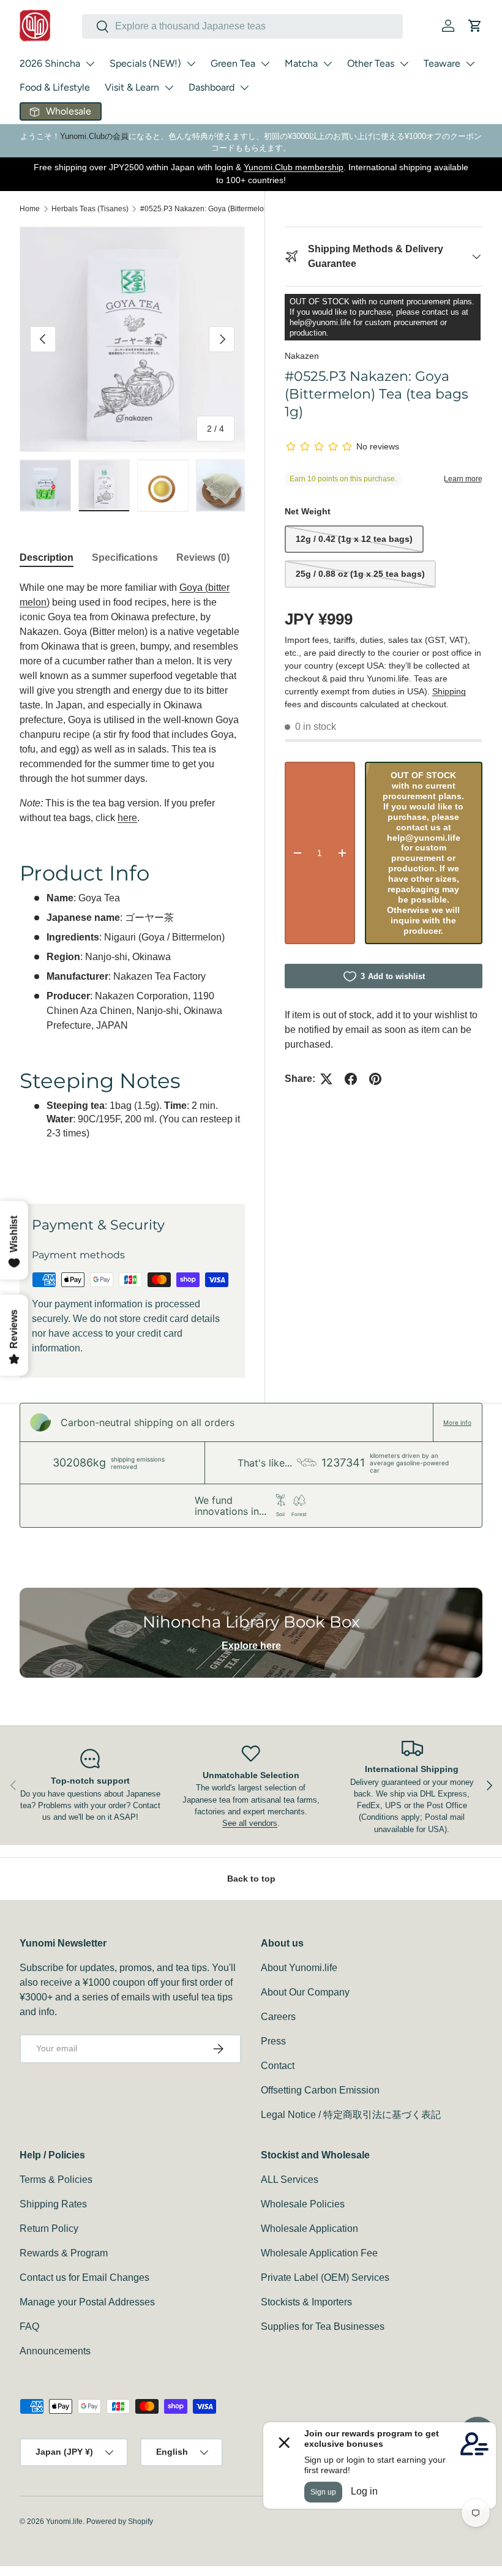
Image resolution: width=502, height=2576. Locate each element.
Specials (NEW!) (145, 63)
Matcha (301, 63)
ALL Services (290, 2180)
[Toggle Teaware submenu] (470, 64)
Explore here (251, 1646)
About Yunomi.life (299, 1968)
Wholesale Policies (303, 2204)
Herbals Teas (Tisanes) (90, 209)
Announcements (55, 2351)
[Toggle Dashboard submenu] (244, 88)
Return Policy (49, 2229)
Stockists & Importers (306, 2302)
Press (273, 2041)
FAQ (29, 2326)
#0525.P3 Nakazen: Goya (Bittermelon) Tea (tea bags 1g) (214, 209)
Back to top (251, 1879)
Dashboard (212, 87)
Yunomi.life (64, 2522)
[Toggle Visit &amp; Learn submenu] (169, 88)
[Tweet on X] (326, 1079)
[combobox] (242, 26)
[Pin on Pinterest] (375, 1079)
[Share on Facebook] (351, 1079)
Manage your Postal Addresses (87, 2302)
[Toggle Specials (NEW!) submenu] (191, 64)
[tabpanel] (132, 878)
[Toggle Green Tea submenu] (265, 64)
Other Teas (371, 63)
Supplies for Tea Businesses (323, 2326)
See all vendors (250, 1823)
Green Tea (233, 63)
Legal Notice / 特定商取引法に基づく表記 (351, 2115)
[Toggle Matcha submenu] (328, 64)
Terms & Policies (56, 2180)
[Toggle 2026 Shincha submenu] (90, 64)
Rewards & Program (64, 2253)
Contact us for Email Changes (84, 2277)
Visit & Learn (132, 87)
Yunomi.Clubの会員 (94, 136)
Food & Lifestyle (55, 87)
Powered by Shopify (120, 2522)
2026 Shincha (50, 63)
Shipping (449, 691)
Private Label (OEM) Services (325, 2277)
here (127, 818)
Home (30, 209)
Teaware (442, 63)
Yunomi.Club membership (294, 167)
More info (457, 1422)
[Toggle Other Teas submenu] (404, 64)
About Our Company (305, 1992)
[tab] (47, 558)
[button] (475, 26)
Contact (278, 2066)
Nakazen (302, 356)
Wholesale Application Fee (319, 2253)
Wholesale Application (309, 2229)
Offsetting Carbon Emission (320, 2090)
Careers (278, 2017)
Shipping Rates (53, 2204)
